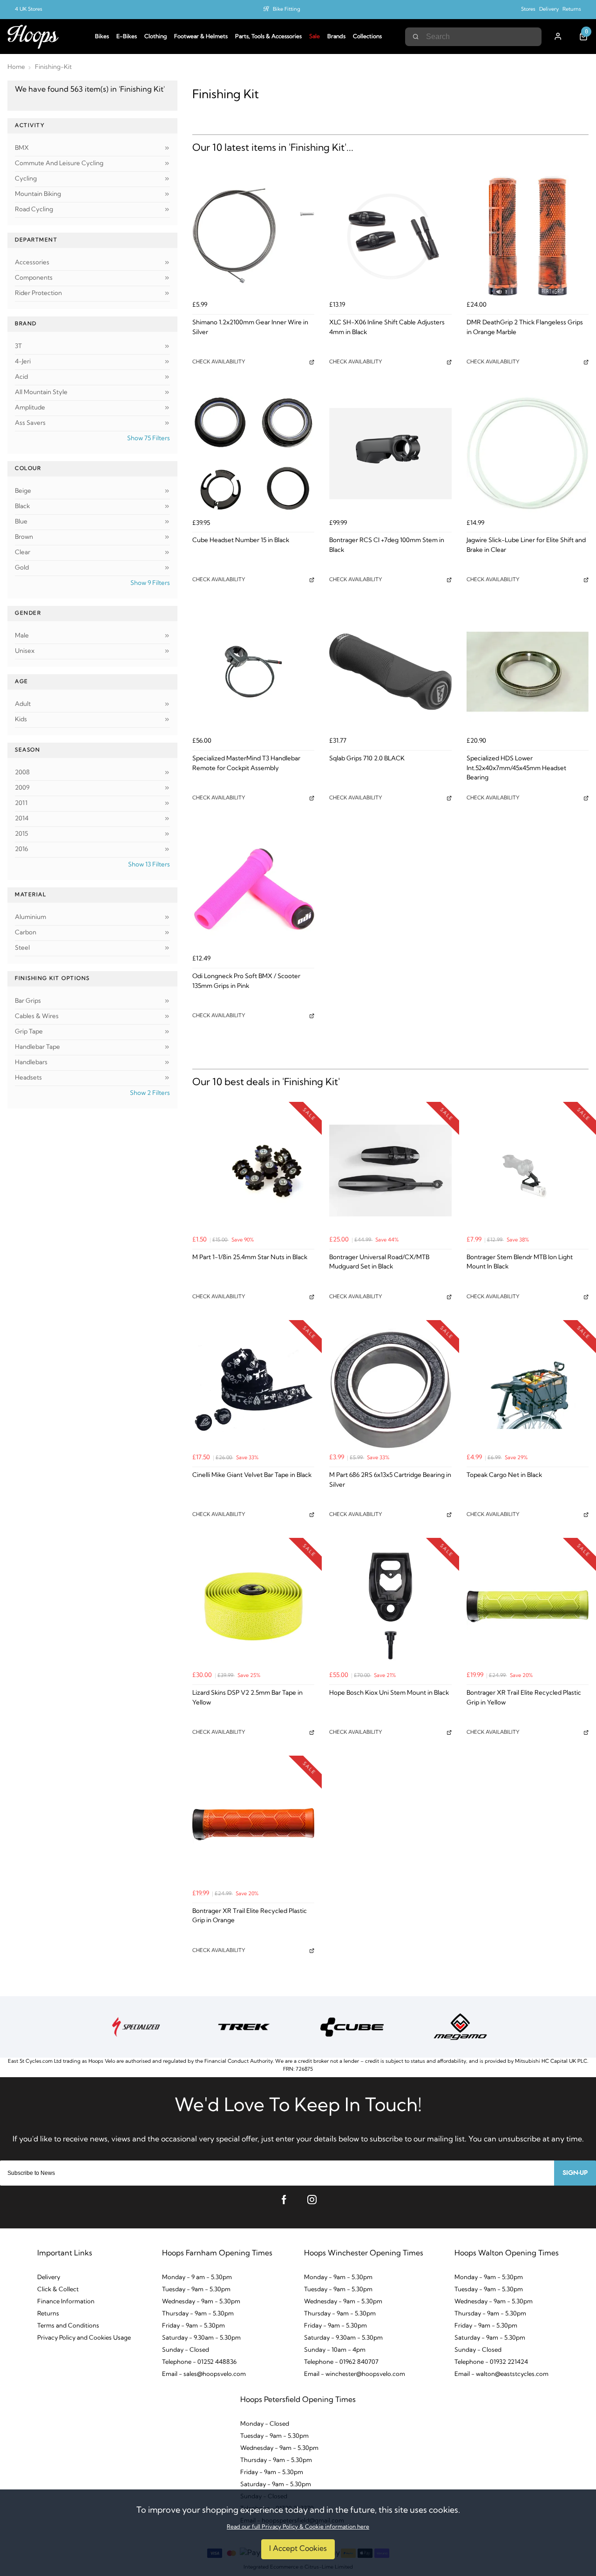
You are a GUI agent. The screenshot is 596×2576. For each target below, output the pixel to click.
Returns (572, 10)
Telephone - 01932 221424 (491, 2362)
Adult (23, 704)
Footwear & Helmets (201, 37)
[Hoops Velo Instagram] (312, 2200)
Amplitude (30, 408)
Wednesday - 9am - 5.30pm (201, 2302)
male (22, 636)
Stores (528, 10)
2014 (22, 819)
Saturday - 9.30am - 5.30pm (201, 2338)
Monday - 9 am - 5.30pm (197, 2277)
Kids (21, 720)
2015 (21, 834)
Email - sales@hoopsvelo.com (204, 2374)
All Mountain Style (41, 392)
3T (18, 346)
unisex (25, 651)
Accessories (32, 263)
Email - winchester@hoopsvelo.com (355, 2374)
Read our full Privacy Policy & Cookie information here (298, 2527)
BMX (22, 148)
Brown (24, 537)
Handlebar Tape (37, 1047)
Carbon (26, 933)
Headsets (28, 1078)
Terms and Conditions (68, 2326)
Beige (23, 491)
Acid (21, 377)
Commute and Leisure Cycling (59, 164)
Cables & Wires (37, 1016)
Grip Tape (29, 1032)
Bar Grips (28, 1001)
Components (34, 278)
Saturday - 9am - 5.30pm (490, 2338)
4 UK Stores (29, 10)
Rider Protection (38, 293)
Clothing (156, 37)
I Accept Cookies (298, 2549)
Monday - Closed (265, 2424)
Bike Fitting (287, 10)
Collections (367, 37)
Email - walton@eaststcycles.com (501, 2374)
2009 (22, 788)
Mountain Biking (38, 194)
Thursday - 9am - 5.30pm (198, 2314)
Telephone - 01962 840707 (341, 2362)
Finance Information (66, 2302)
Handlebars (31, 1063)
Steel (22, 948)
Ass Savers (30, 423)
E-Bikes (127, 37)
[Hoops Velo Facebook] (284, 2200)
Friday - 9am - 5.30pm (193, 2326)
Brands (336, 37)
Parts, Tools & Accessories (268, 37)
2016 (21, 849)
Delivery (549, 10)
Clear (23, 553)
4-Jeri (23, 362)
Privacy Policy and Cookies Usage (84, 2338)
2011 (21, 803)
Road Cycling (34, 210)
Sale (315, 37)
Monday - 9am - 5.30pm (338, 2277)
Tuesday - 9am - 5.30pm (196, 2290)
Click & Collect (58, 2290)
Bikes (102, 37)
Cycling (26, 179)
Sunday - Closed (186, 2350)
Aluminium (30, 917)
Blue (21, 522)
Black (22, 506)
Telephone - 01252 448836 (199, 2362)
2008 (22, 773)
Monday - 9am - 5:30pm (489, 2277)
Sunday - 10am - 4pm (335, 2350)
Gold (22, 568)
